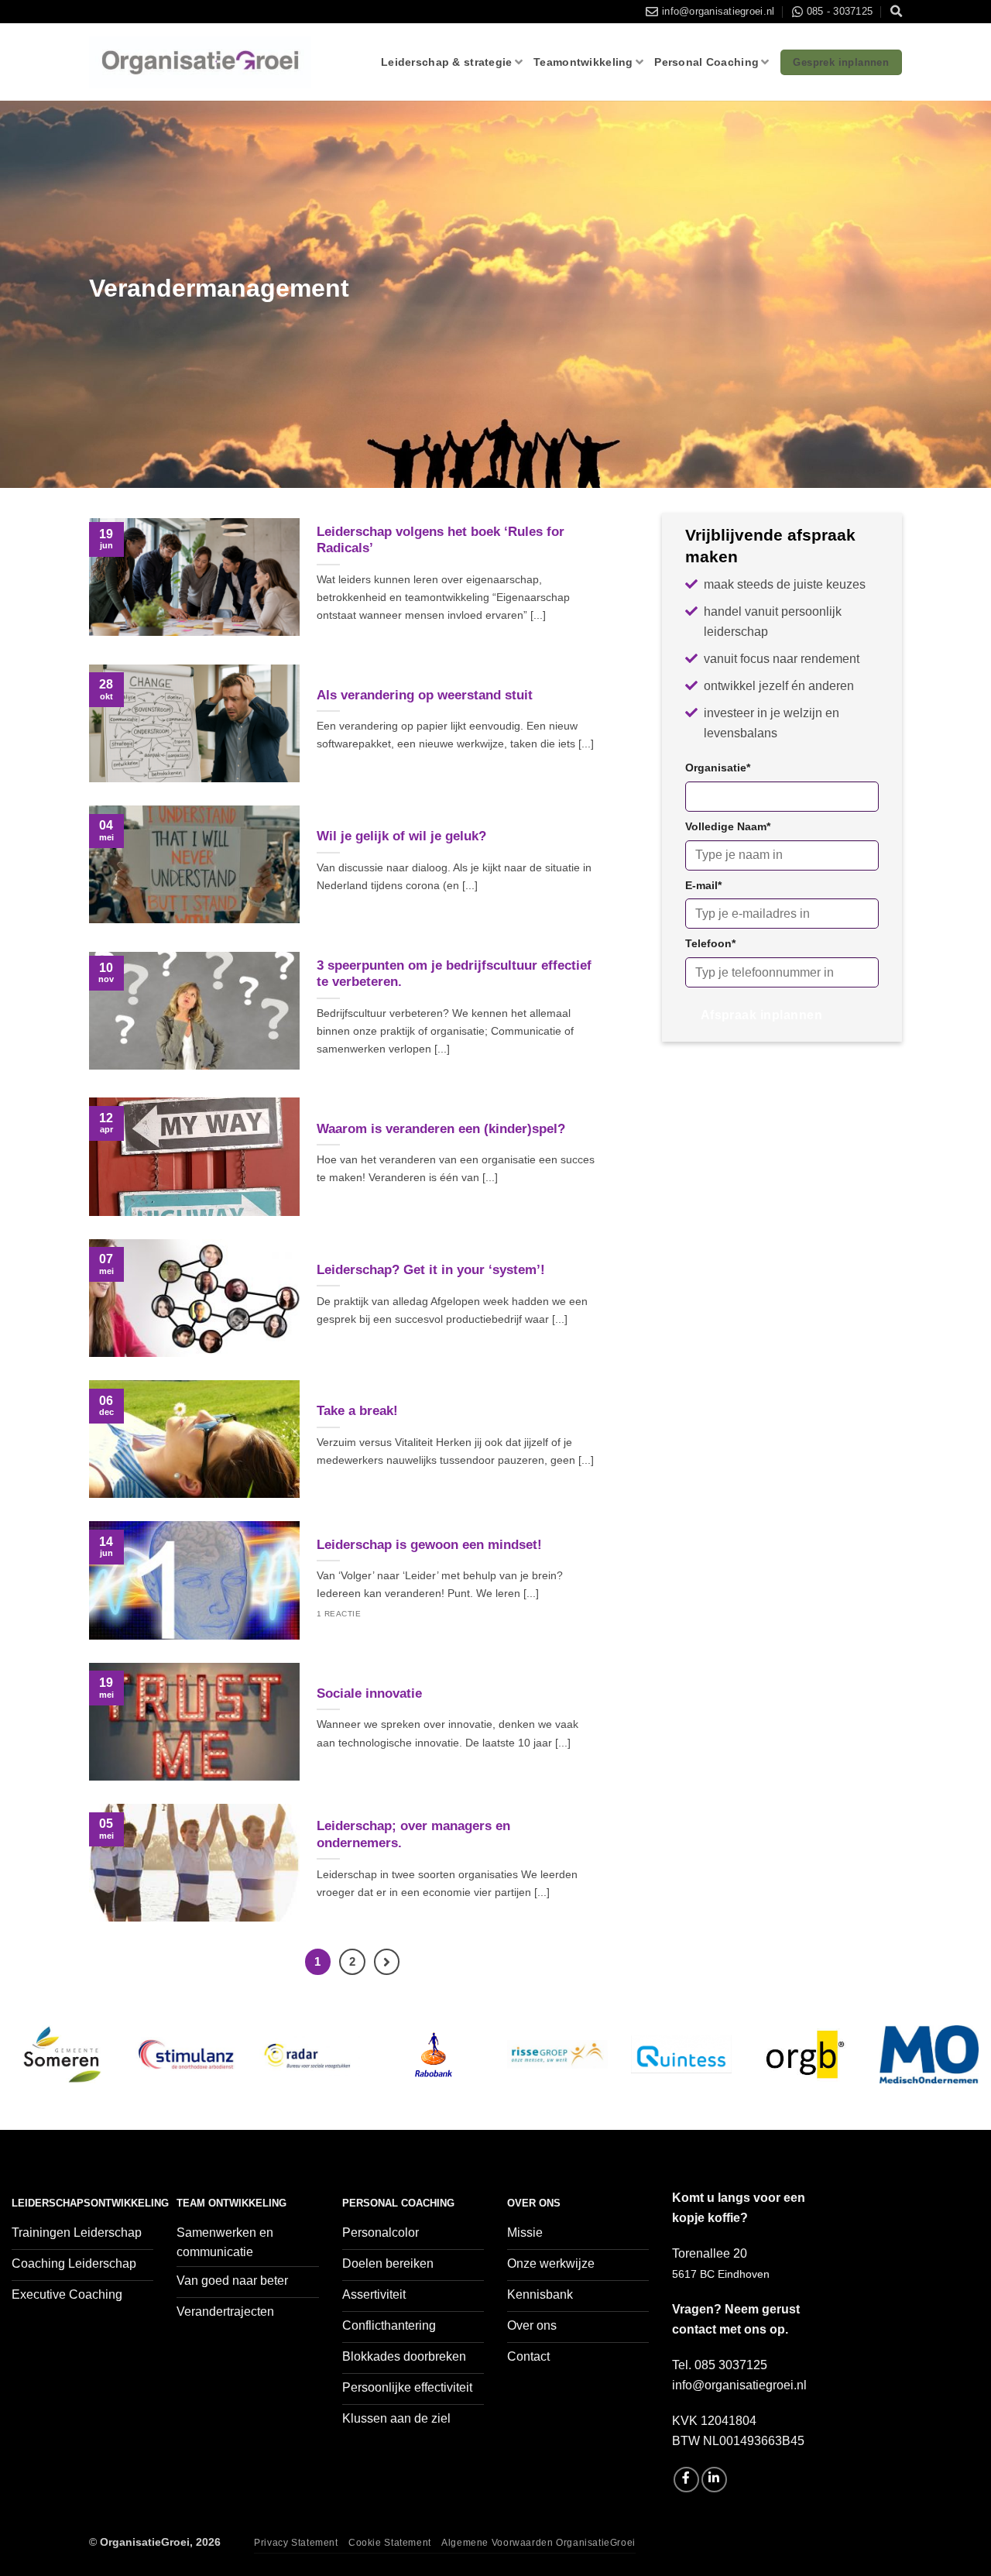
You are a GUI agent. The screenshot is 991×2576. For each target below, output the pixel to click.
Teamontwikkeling (583, 62)
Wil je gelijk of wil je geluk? (401, 836)
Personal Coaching (706, 62)
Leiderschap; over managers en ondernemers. (413, 1834)
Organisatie (718, 768)
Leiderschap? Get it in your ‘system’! (431, 1270)
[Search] (896, 12)
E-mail (703, 885)
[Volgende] (387, 1962)
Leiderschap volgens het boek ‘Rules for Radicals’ (441, 540)
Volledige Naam (728, 826)
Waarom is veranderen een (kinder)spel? (441, 1129)
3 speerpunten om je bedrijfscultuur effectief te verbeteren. (454, 974)
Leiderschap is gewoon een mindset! (429, 1545)
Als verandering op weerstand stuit (425, 695)
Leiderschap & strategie (447, 62)
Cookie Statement (390, 2543)
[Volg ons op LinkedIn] (714, 2480)
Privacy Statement (296, 2543)
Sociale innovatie (369, 1693)
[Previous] (39, 2073)
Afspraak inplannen (761, 1015)
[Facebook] (686, 2480)
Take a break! (357, 1411)
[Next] (952, 2073)
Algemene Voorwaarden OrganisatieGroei (538, 2543)
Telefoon (710, 943)
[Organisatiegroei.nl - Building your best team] (200, 63)
